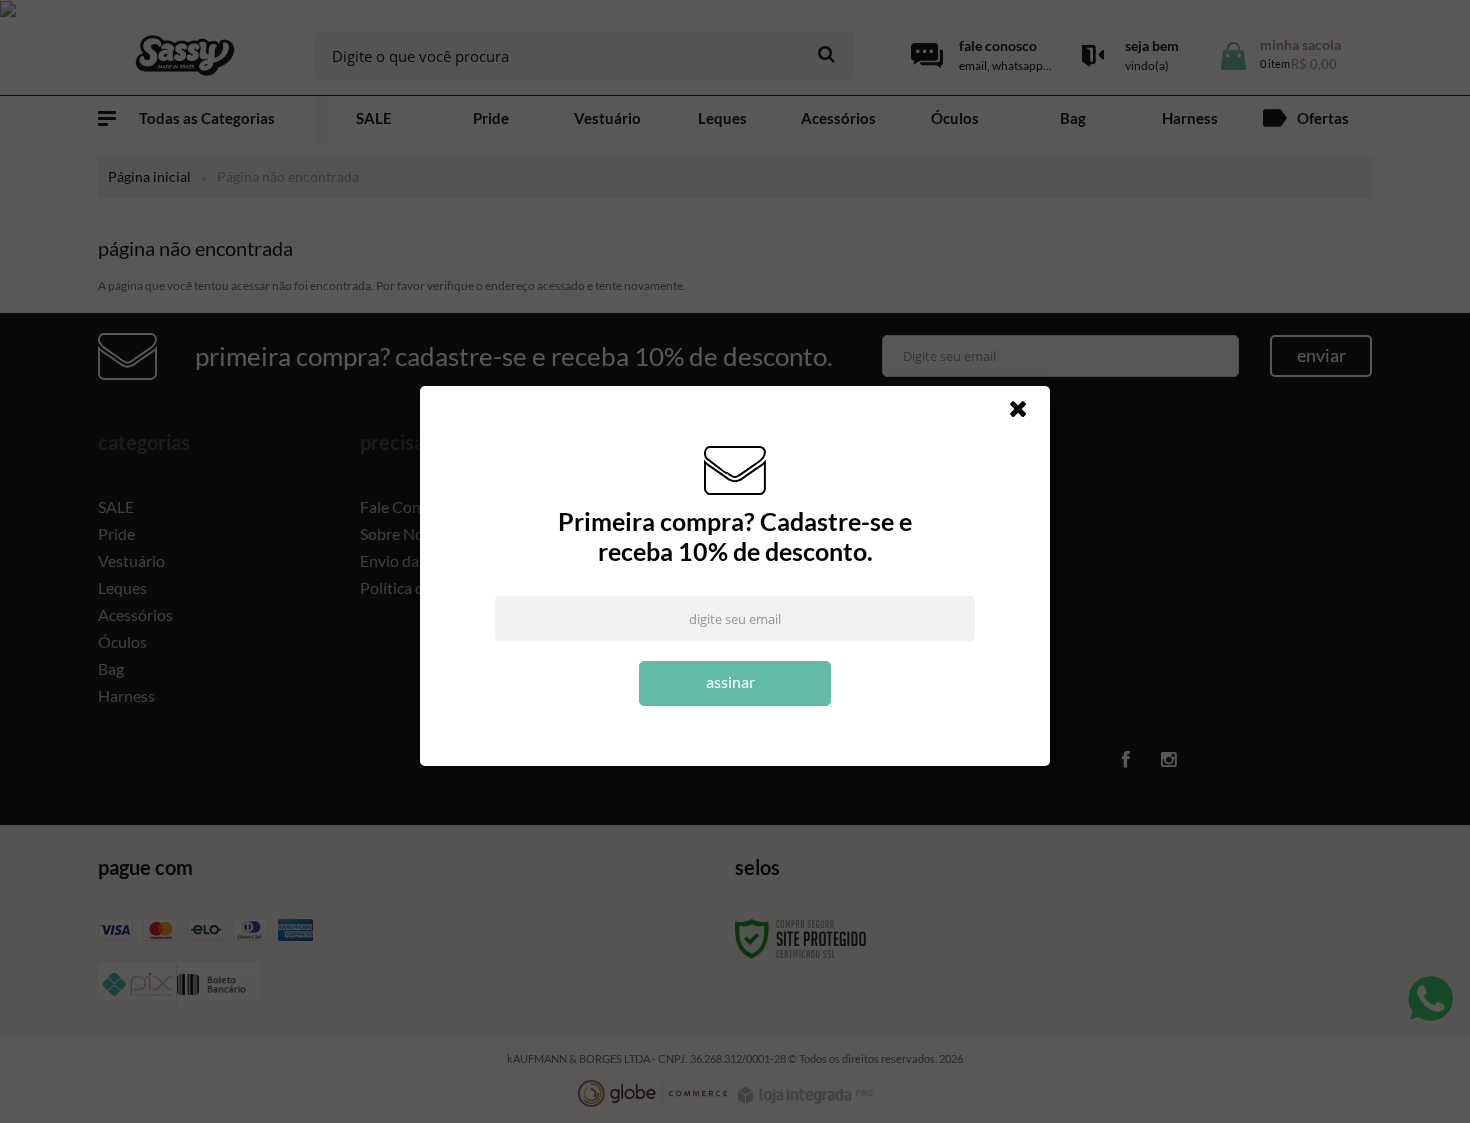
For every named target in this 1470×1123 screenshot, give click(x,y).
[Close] (1027, 414)
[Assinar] (735, 683)
